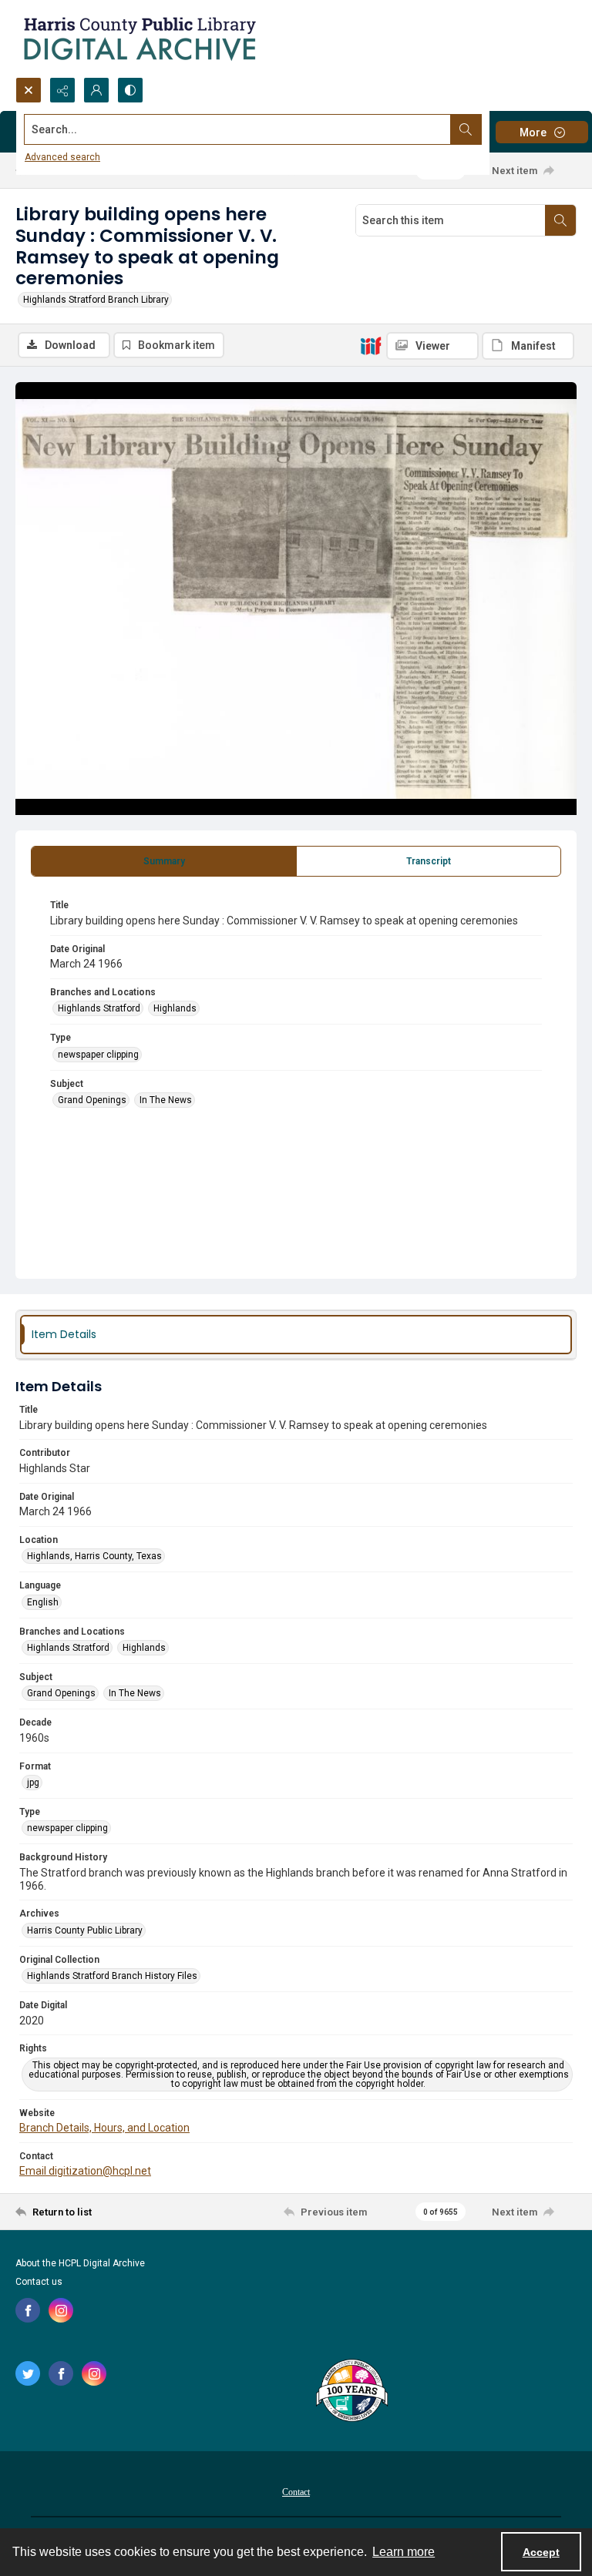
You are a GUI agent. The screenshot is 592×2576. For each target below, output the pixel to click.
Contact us (39, 2282)
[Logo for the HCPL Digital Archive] (139, 39)
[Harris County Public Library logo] (351, 2392)
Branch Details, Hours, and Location (104, 2128)
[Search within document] (560, 220)
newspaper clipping (98, 1055)
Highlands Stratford (99, 1008)
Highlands (175, 1008)
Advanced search (62, 157)
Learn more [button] (404, 2552)
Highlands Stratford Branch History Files (112, 1976)
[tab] (164, 861)
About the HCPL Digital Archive (80, 2263)
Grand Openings (92, 1100)
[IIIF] (371, 345)
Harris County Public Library (85, 1930)
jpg (33, 1783)
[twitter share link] (28, 2373)
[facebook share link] (28, 2310)
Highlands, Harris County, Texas (94, 1556)
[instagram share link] (61, 2310)
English (43, 1602)
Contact (296, 2492)
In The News (166, 1100)
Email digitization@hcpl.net (85, 2171)
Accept (541, 2552)
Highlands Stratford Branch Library (96, 300)
